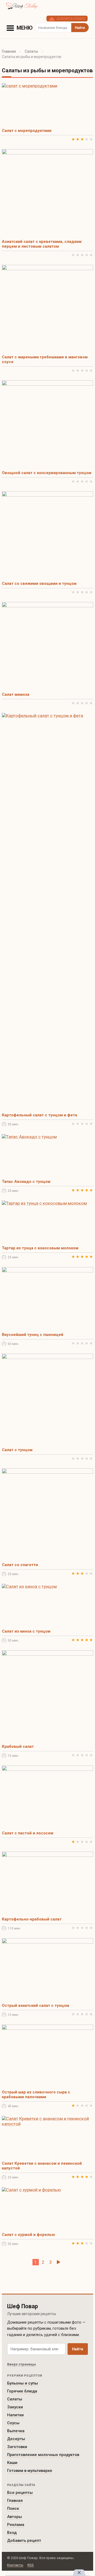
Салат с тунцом (17, 1450)
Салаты (31, 51)
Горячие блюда (22, 2391)
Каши (12, 2463)
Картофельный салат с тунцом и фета (39, 1115)
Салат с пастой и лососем (28, 1833)
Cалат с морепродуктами (27, 131)
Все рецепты (20, 2493)
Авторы (15, 2517)
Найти (78, 2349)
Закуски (15, 2407)
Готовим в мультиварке (30, 2471)
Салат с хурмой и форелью (28, 2235)
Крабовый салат (18, 1746)
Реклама (16, 2525)
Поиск (13, 2508)
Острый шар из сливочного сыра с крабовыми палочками (36, 2094)
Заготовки (17, 2447)
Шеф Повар (23, 2306)
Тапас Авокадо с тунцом (26, 1182)
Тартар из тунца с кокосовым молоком (40, 1248)
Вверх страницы (22, 2364)
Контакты (15, 2565)
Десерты (16, 2439)
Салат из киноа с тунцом (26, 1631)
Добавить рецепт (24, 2541)
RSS (31, 2565)
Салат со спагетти (20, 1565)
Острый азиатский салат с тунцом (35, 2005)
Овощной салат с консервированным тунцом (47, 473)
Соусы (13, 2423)
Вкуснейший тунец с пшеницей (33, 1335)
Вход (12, 2533)
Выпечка (16, 2431)
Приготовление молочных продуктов (43, 2455)
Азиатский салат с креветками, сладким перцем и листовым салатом (42, 244)
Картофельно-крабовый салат (32, 1919)
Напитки (15, 2415)
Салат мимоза (16, 694)
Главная (9, 51)
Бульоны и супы (23, 2383)
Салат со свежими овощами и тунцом (39, 583)
